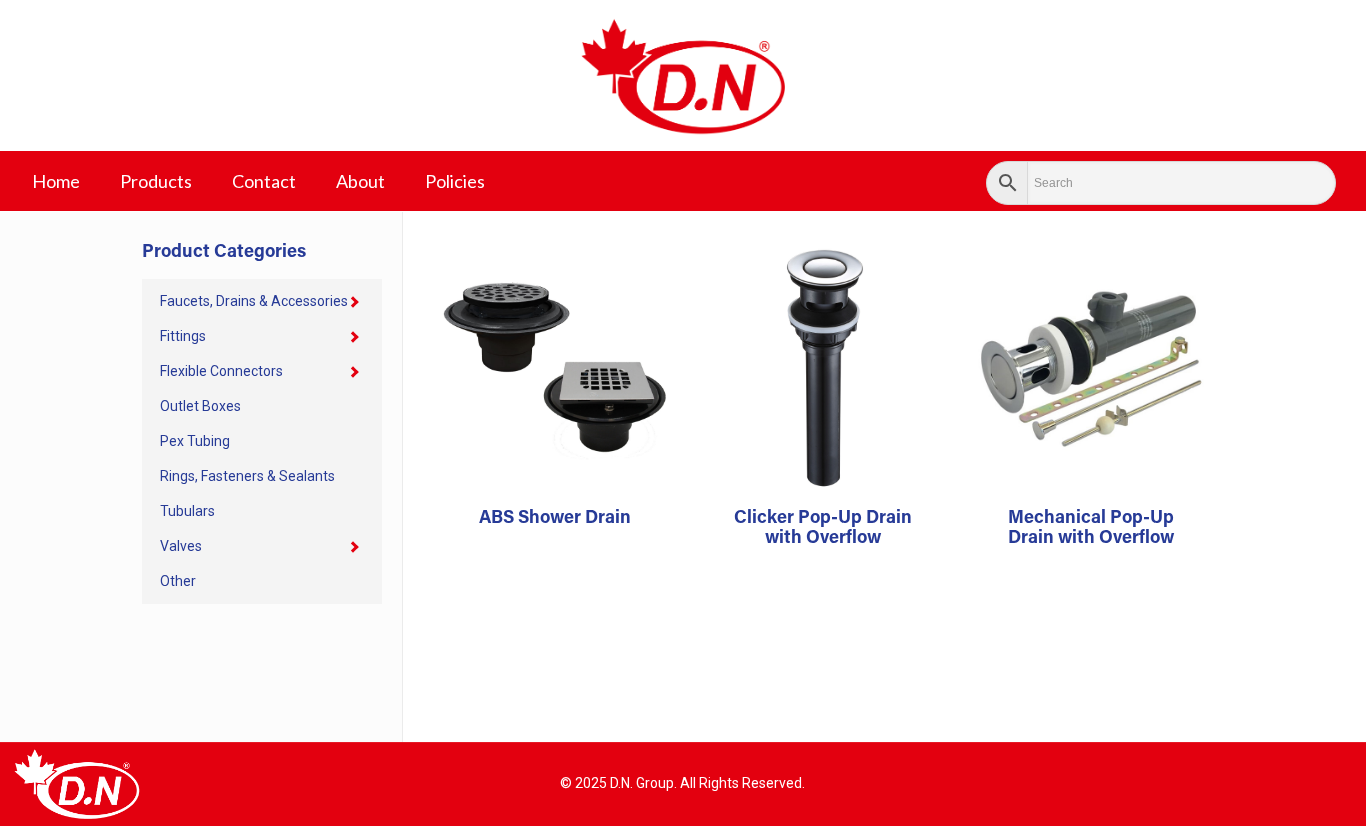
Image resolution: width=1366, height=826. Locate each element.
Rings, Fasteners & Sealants (247, 476)
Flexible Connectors (221, 371)
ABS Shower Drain (555, 519)
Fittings (183, 336)
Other (178, 581)
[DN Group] (683, 75)
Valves (181, 546)
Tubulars (187, 511)
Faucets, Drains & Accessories (254, 301)
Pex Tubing (195, 441)
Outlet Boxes (200, 406)
